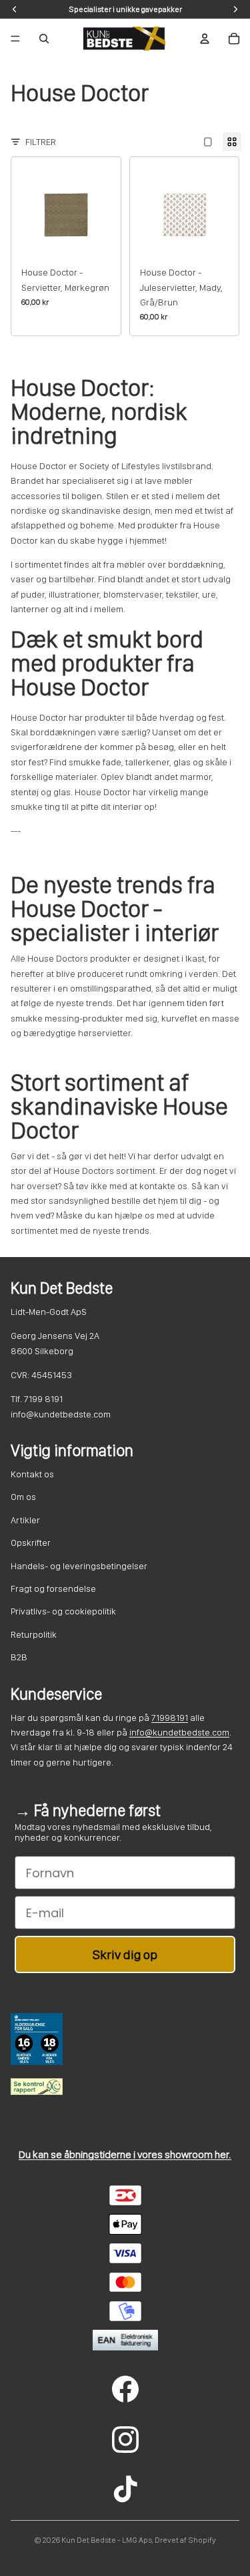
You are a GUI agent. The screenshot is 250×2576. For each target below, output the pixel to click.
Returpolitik (34, 1634)
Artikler (25, 1520)
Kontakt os (32, 1474)
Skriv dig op (125, 1954)
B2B (19, 1657)
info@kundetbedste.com (179, 1732)
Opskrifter (31, 1543)
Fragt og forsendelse (53, 1588)
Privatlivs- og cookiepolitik (63, 1611)
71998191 (170, 1718)
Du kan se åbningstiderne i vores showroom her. (125, 2154)
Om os (23, 1497)
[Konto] (205, 39)
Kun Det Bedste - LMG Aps (107, 2540)
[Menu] (15, 39)
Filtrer (41, 142)
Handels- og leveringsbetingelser (79, 1566)
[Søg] (44, 39)
